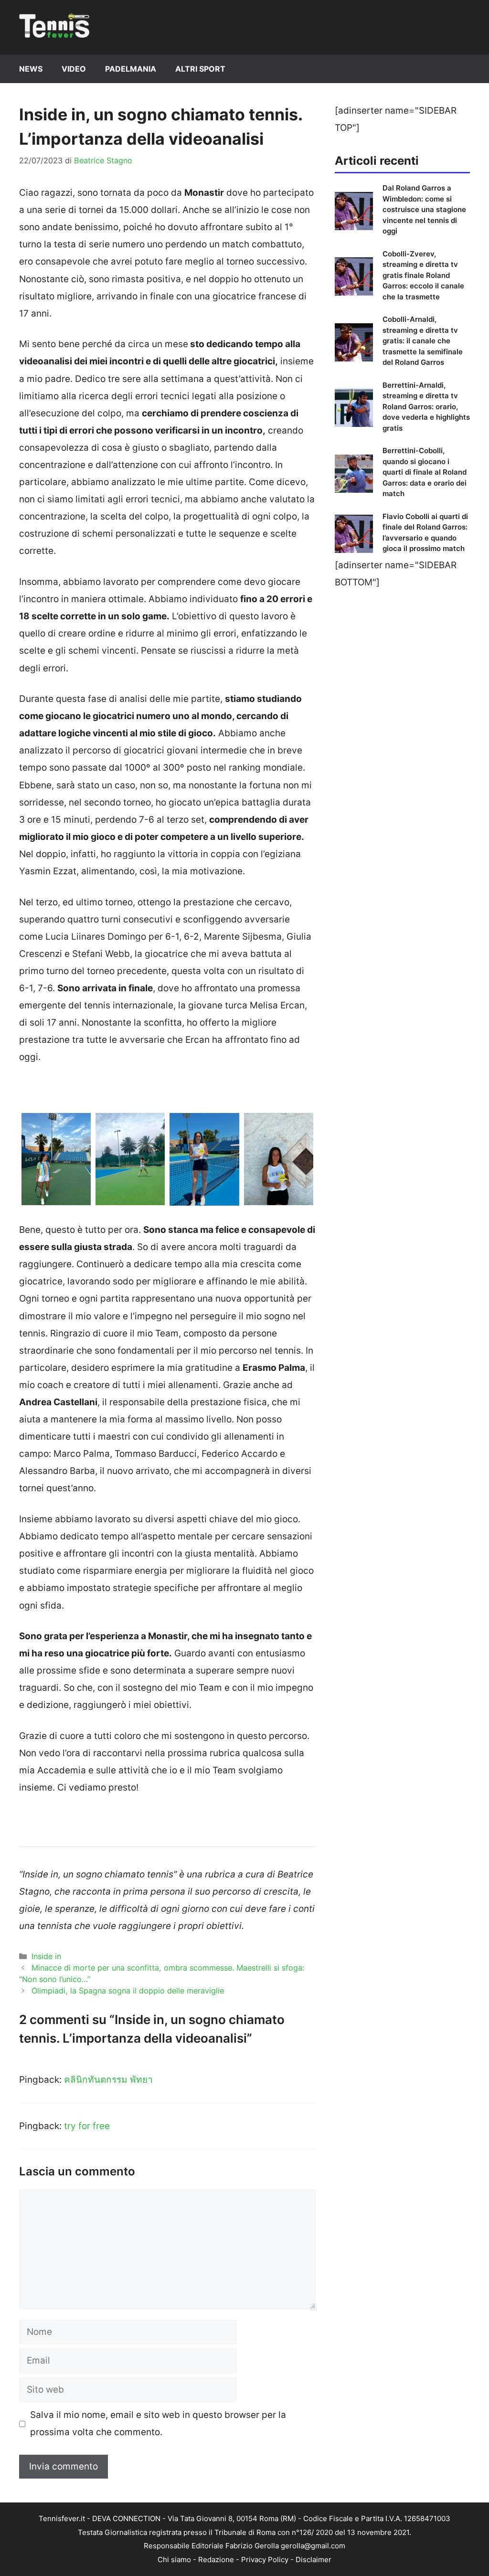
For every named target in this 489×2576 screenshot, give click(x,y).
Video (74, 69)
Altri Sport (200, 69)
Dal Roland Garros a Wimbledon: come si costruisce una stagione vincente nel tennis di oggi (424, 209)
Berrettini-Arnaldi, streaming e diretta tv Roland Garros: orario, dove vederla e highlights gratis (426, 407)
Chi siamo (174, 2560)
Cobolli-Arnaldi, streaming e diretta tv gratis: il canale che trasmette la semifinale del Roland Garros (423, 341)
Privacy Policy (265, 2560)
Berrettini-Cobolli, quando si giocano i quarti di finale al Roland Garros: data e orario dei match (425, 472)
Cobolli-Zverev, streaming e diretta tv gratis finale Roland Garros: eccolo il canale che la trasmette (423, 275)
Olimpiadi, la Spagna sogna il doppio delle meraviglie (128, 1991)
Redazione (216, 2560)
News (31, 69)
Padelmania (131, 69)
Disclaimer (314, 2560)
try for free (87, 2126)
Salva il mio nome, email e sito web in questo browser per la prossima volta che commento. (158, 2423)
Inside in (46, 1956)
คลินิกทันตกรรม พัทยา (108, 2080)
